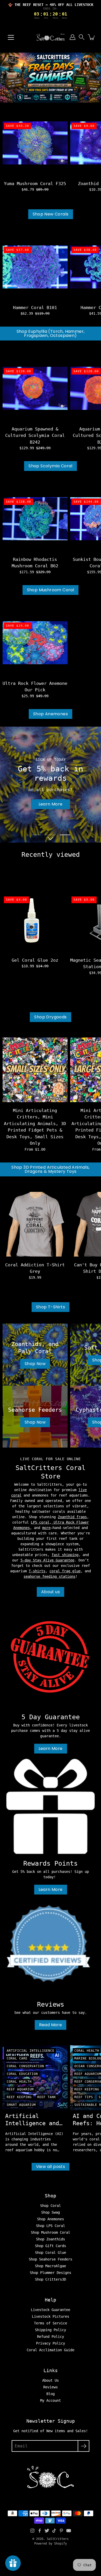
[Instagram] (32, 2531)
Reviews (51, 2387)
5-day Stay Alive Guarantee (47, 1560)
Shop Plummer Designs (51, 2273)
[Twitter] (47, 2531)
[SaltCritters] (51, 37)
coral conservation (25, 2066)
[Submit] (84, 2446)
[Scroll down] (51, 838)
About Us (51, 2380)
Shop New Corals (51, 214)
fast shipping (65, 1555)
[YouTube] (69, 2531)
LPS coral (40, 1522)
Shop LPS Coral (51, 2226)
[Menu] (11, 37)
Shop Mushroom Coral (51, 590)
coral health (19, 2082)
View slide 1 (36, 835)
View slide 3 (65, 835)
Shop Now (50, 804)
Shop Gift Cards (51, 2246)
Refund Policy (51, 2337)
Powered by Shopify (51, 2544)
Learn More (51, 1748)
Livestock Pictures (51, 2316)
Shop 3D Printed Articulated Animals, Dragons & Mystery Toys (50, 1169)
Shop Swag (51, 2212)
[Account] (73, 37)
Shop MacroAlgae (51, 2266)
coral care (17, 2058)
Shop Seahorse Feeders (51, 2259)
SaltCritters (58, 2539)
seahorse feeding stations (49, 1576)
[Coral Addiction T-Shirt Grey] (35, 1224)
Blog (51, 2394)
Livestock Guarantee (51, 2310)
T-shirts (37, 1571)
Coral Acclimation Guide (51, 2350)
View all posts (51, 2167)
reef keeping (19, 2097)
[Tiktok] (54, 2531)
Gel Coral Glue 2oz (35, 960)
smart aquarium (21, 2105)
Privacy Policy (51, 2343)
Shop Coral (51, 2206)
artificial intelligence (31, 2051)
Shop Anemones (51, 714)
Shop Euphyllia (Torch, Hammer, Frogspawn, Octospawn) (51, 333)
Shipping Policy (51, 2330)
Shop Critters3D (51, 2279)
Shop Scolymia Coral (51, 466)
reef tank (47, 2097)
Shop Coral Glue (51, 2253)
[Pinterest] (61, 2531)
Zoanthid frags (72, 1517)
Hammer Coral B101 (35, 308)
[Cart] (92, 37)
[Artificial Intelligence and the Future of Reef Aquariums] (35, 2078)
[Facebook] (40, 2531)
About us (51, 1592)
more (46, 1528)
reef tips (84, 2097)
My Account (51, 2400)
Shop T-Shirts (51, 1307)
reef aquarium (20, 2089)
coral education (22, 2074)
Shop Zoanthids (51, 2239)
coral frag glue (65, 1571)
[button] (82, 37)
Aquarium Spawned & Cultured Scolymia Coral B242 (35, 435)
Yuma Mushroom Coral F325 (35, 184)
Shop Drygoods (50, 1017)
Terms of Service (51, 2323)
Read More (51, 2025)
